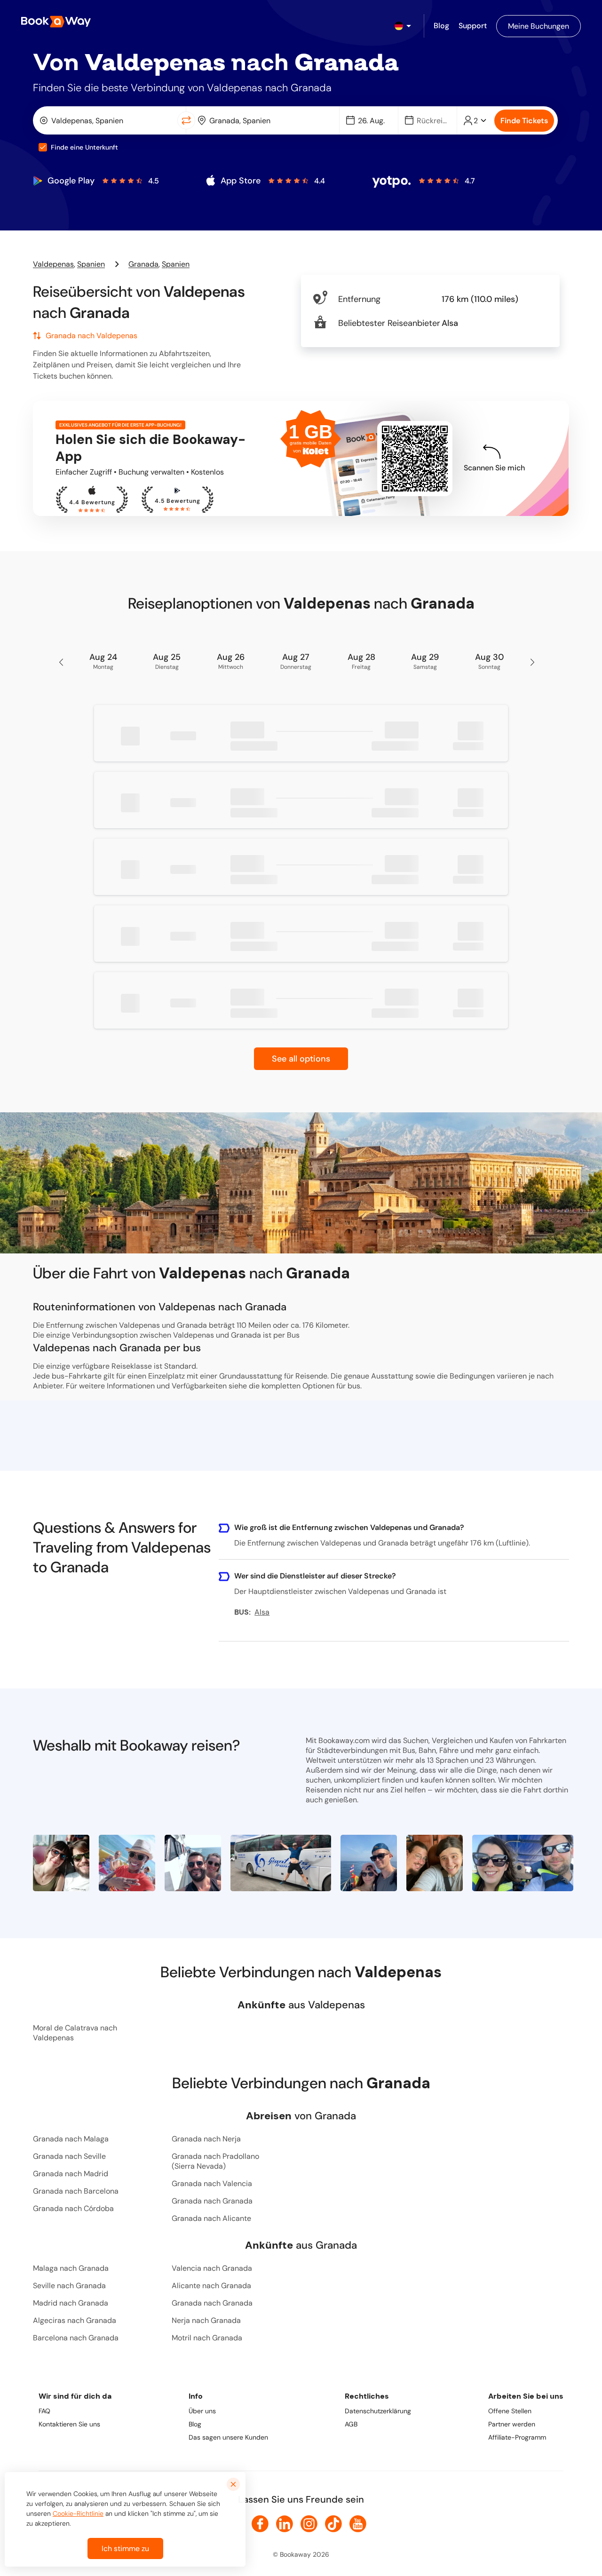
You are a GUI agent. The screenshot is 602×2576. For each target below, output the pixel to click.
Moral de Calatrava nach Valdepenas (75, 2033)
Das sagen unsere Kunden (228, 2437)
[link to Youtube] (358, 2524)
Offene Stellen (510, 2411)
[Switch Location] (186, 120)
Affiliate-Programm (517, 2437)
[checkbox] (43, 147)
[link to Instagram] (309, 2524)
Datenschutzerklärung (378, 2411)
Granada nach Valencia (212, 2184)
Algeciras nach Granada (75, 2320)
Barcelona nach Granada (76, 2338)
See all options (301, 1059)
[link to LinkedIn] (285, 2524)
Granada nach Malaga (71, 2139)
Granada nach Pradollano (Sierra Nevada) (215, 2161)
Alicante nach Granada (211, 2286)
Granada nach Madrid (71, 2174)
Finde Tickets (524, 121)
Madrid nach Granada (71, 2303)
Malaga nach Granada (71, 2268)
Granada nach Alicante (211, 2218)
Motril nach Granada (207, 2338)
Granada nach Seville (69, 2156)
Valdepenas (53, 264)
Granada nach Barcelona (76, 2191)
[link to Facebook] (260, 2524)
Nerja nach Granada (206, 2320)
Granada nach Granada (212, 2201)
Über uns (202, 2411)
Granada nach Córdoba (73, 2208)
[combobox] (107, 120)
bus (354, 1386)
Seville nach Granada (69, 2286)
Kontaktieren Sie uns (69, 2424)
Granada (143, 264)
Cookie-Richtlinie (78, 2513)
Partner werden (512, 2424)
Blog (195, 2424)
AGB (351, 2424)
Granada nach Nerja (206, 2139)
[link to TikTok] (333, 2524)
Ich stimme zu (125, 2548)
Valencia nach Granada (212, 2268)
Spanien (91, 264)
